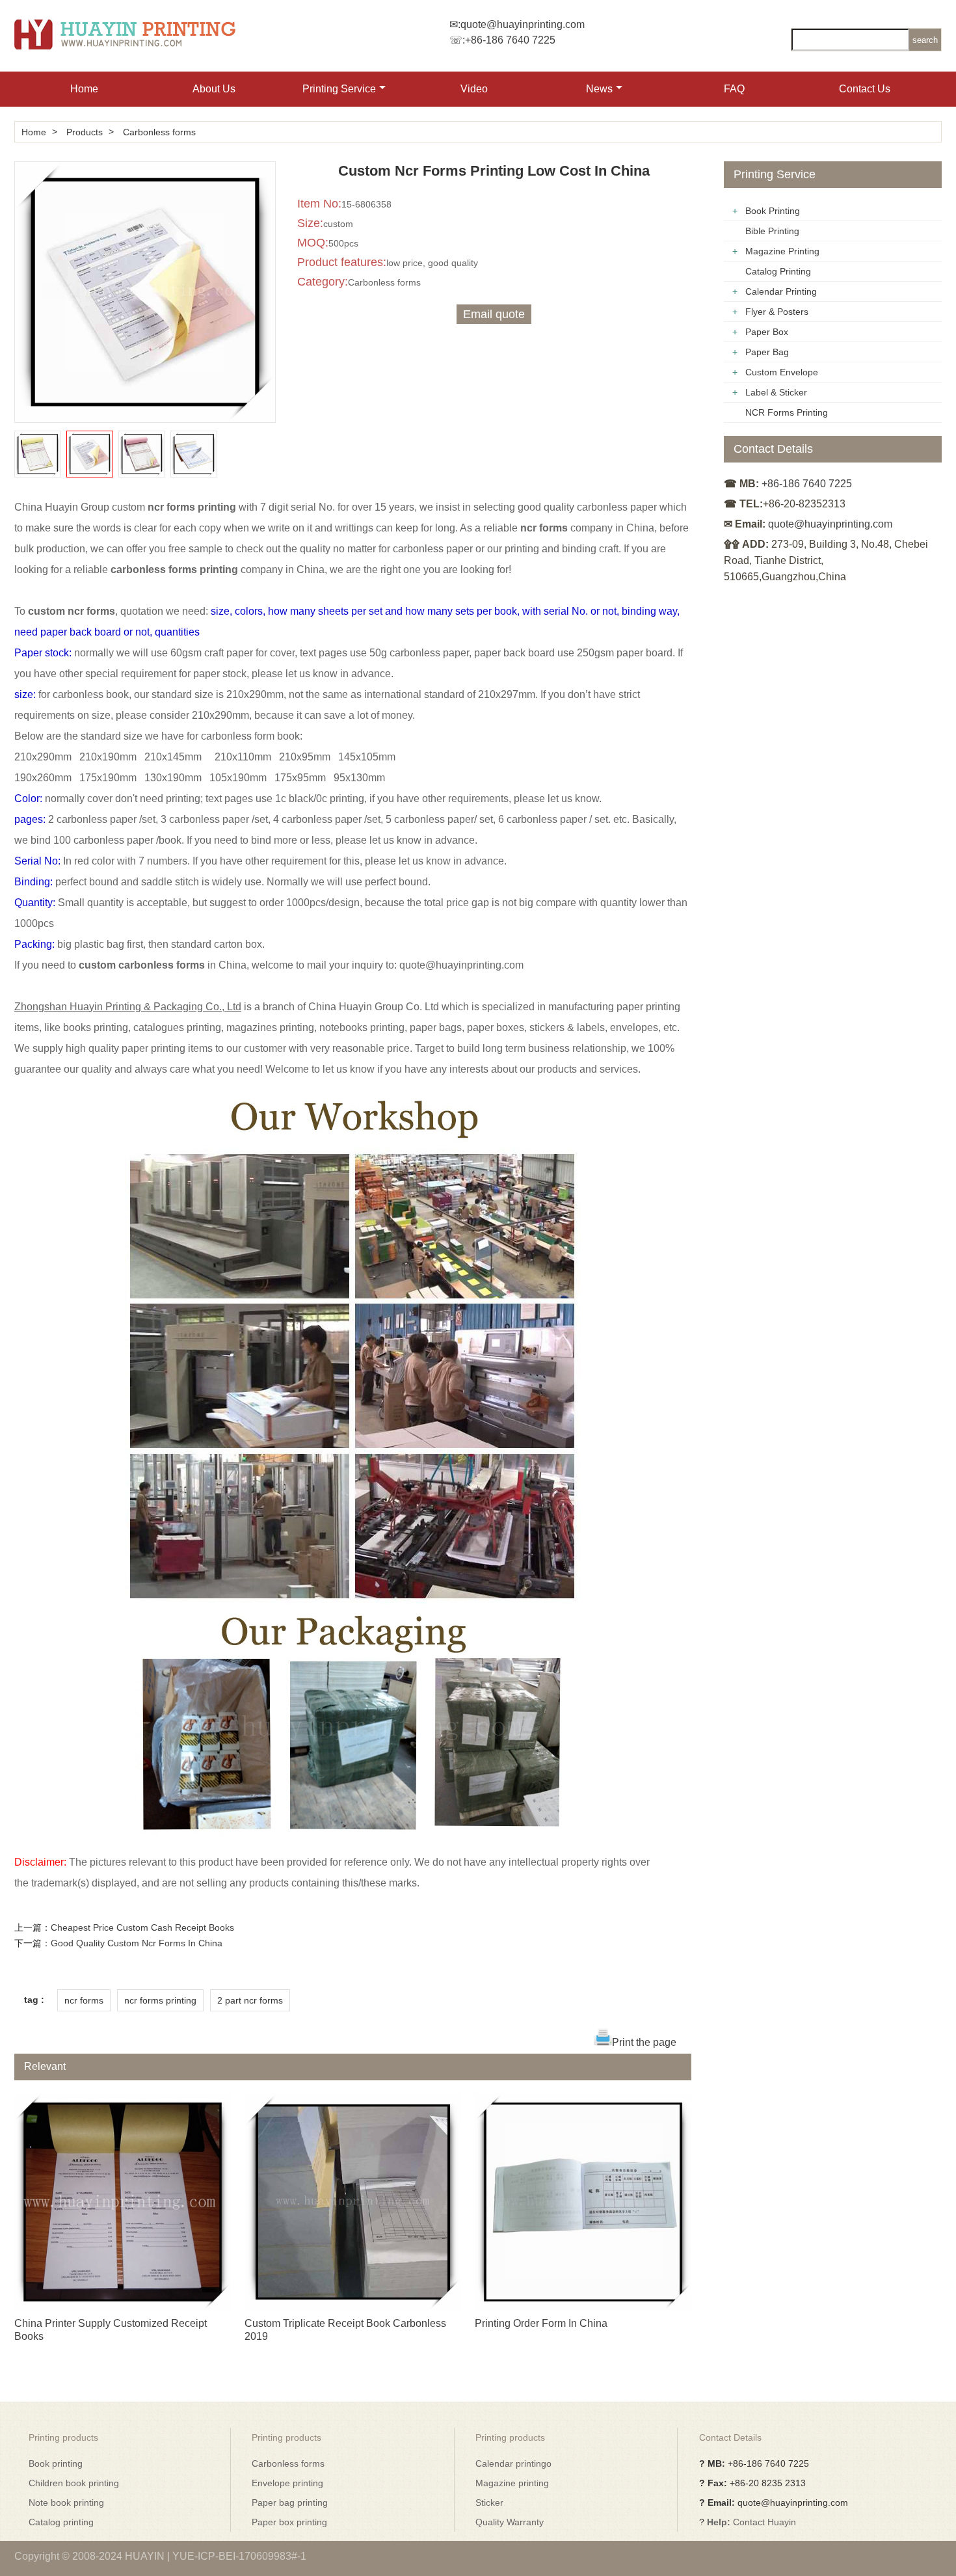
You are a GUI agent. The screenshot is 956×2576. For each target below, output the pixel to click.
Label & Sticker (776, 392)
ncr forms (84, 2000)
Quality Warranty (510, 2522)
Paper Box (767, 332)
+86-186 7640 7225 (510, 40)
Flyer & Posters (777, 312)
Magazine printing (512, 2483)
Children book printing (74, 2483)
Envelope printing (287, 2483)
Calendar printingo (513, 2463)
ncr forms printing (160, 2000)
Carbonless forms (159, 132)
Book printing (56, 2463)
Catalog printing (61, 2522)
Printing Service (339, 89)
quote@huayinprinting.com (523, 24)
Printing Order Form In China (541, 2323)
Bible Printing (772, 231)
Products (85, 132)
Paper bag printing (290, 2502)
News (599, 89)
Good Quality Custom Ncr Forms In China (137, 1943)
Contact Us (865, 89)
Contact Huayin (764, 2522)
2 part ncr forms (250, 2000)
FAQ (734, 89)
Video (474, 89)
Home (84, 89)
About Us (214, 89)
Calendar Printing (781, 291)
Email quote (494, 314)
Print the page (644, 2042)
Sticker (489, 2502)
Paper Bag (767, 352)
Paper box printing (289, 2522)
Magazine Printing (782, 251)
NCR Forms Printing (787, 412)
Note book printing (66, 2502)
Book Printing (773, 211)
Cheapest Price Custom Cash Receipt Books (142, 1927)
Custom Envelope (782, 372)
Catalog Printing (778, 271)
